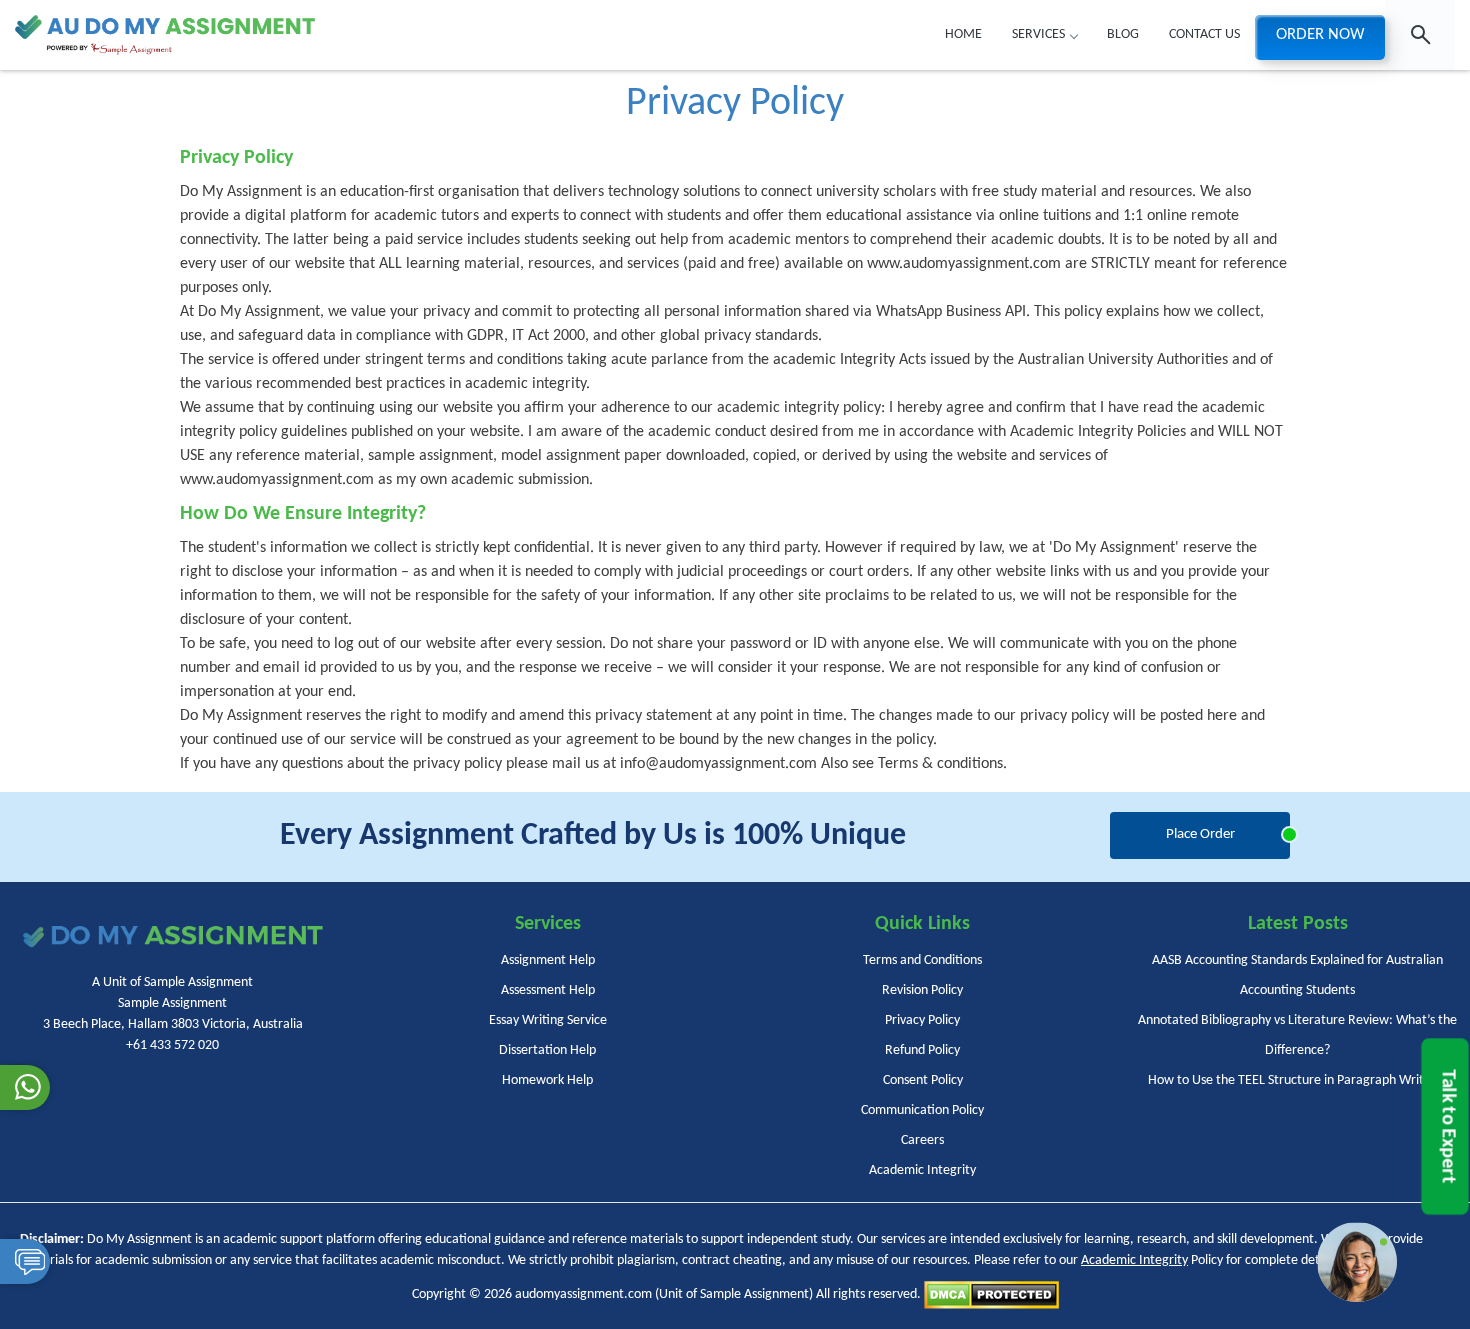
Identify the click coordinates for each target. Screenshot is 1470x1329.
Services (1038, 34)
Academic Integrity (922, 1170)
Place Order (1200, 834)
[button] (1357, 1262)
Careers (922, 1140)
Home (963, 34)
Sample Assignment (754, 1294)
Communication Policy (922, 1110)
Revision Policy (922, 990)
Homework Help (547, 1080)
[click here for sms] (25, 1261)
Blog (1123, 34)
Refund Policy (922, 1050)
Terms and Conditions (922, 960)
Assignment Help (548, 960)
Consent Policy (923, 1080)
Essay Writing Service (548, 1020)
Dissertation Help (547, 1050)
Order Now (1320, 35)
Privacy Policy (922, 1020)
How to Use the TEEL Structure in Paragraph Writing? (1297, 1080)
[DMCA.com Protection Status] (991, 1294)
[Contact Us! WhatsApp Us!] (25, 1087)
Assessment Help (548, 990)
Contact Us (1204, 34)
